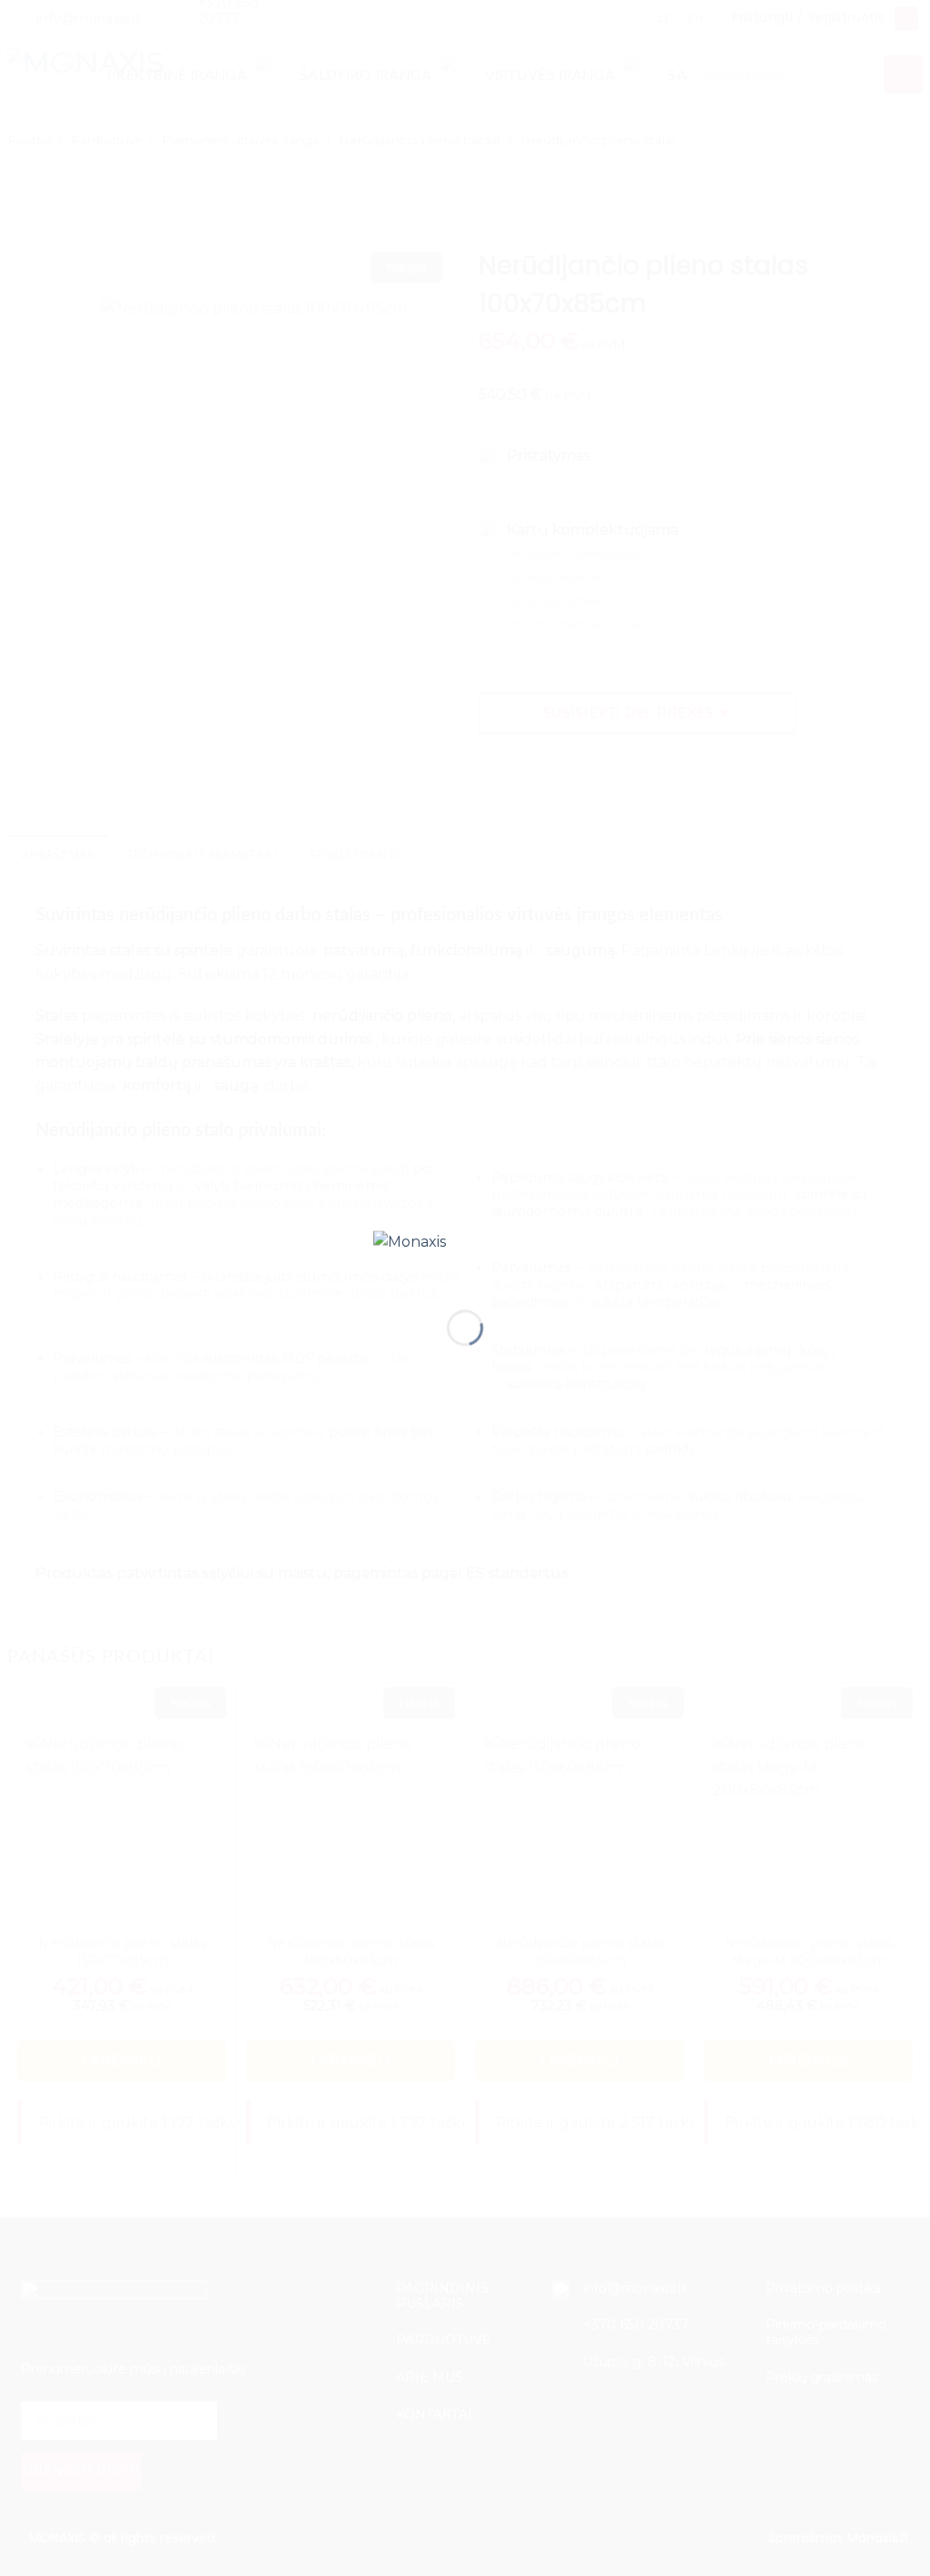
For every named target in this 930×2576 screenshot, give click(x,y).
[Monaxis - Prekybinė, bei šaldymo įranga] (465, 1255)
